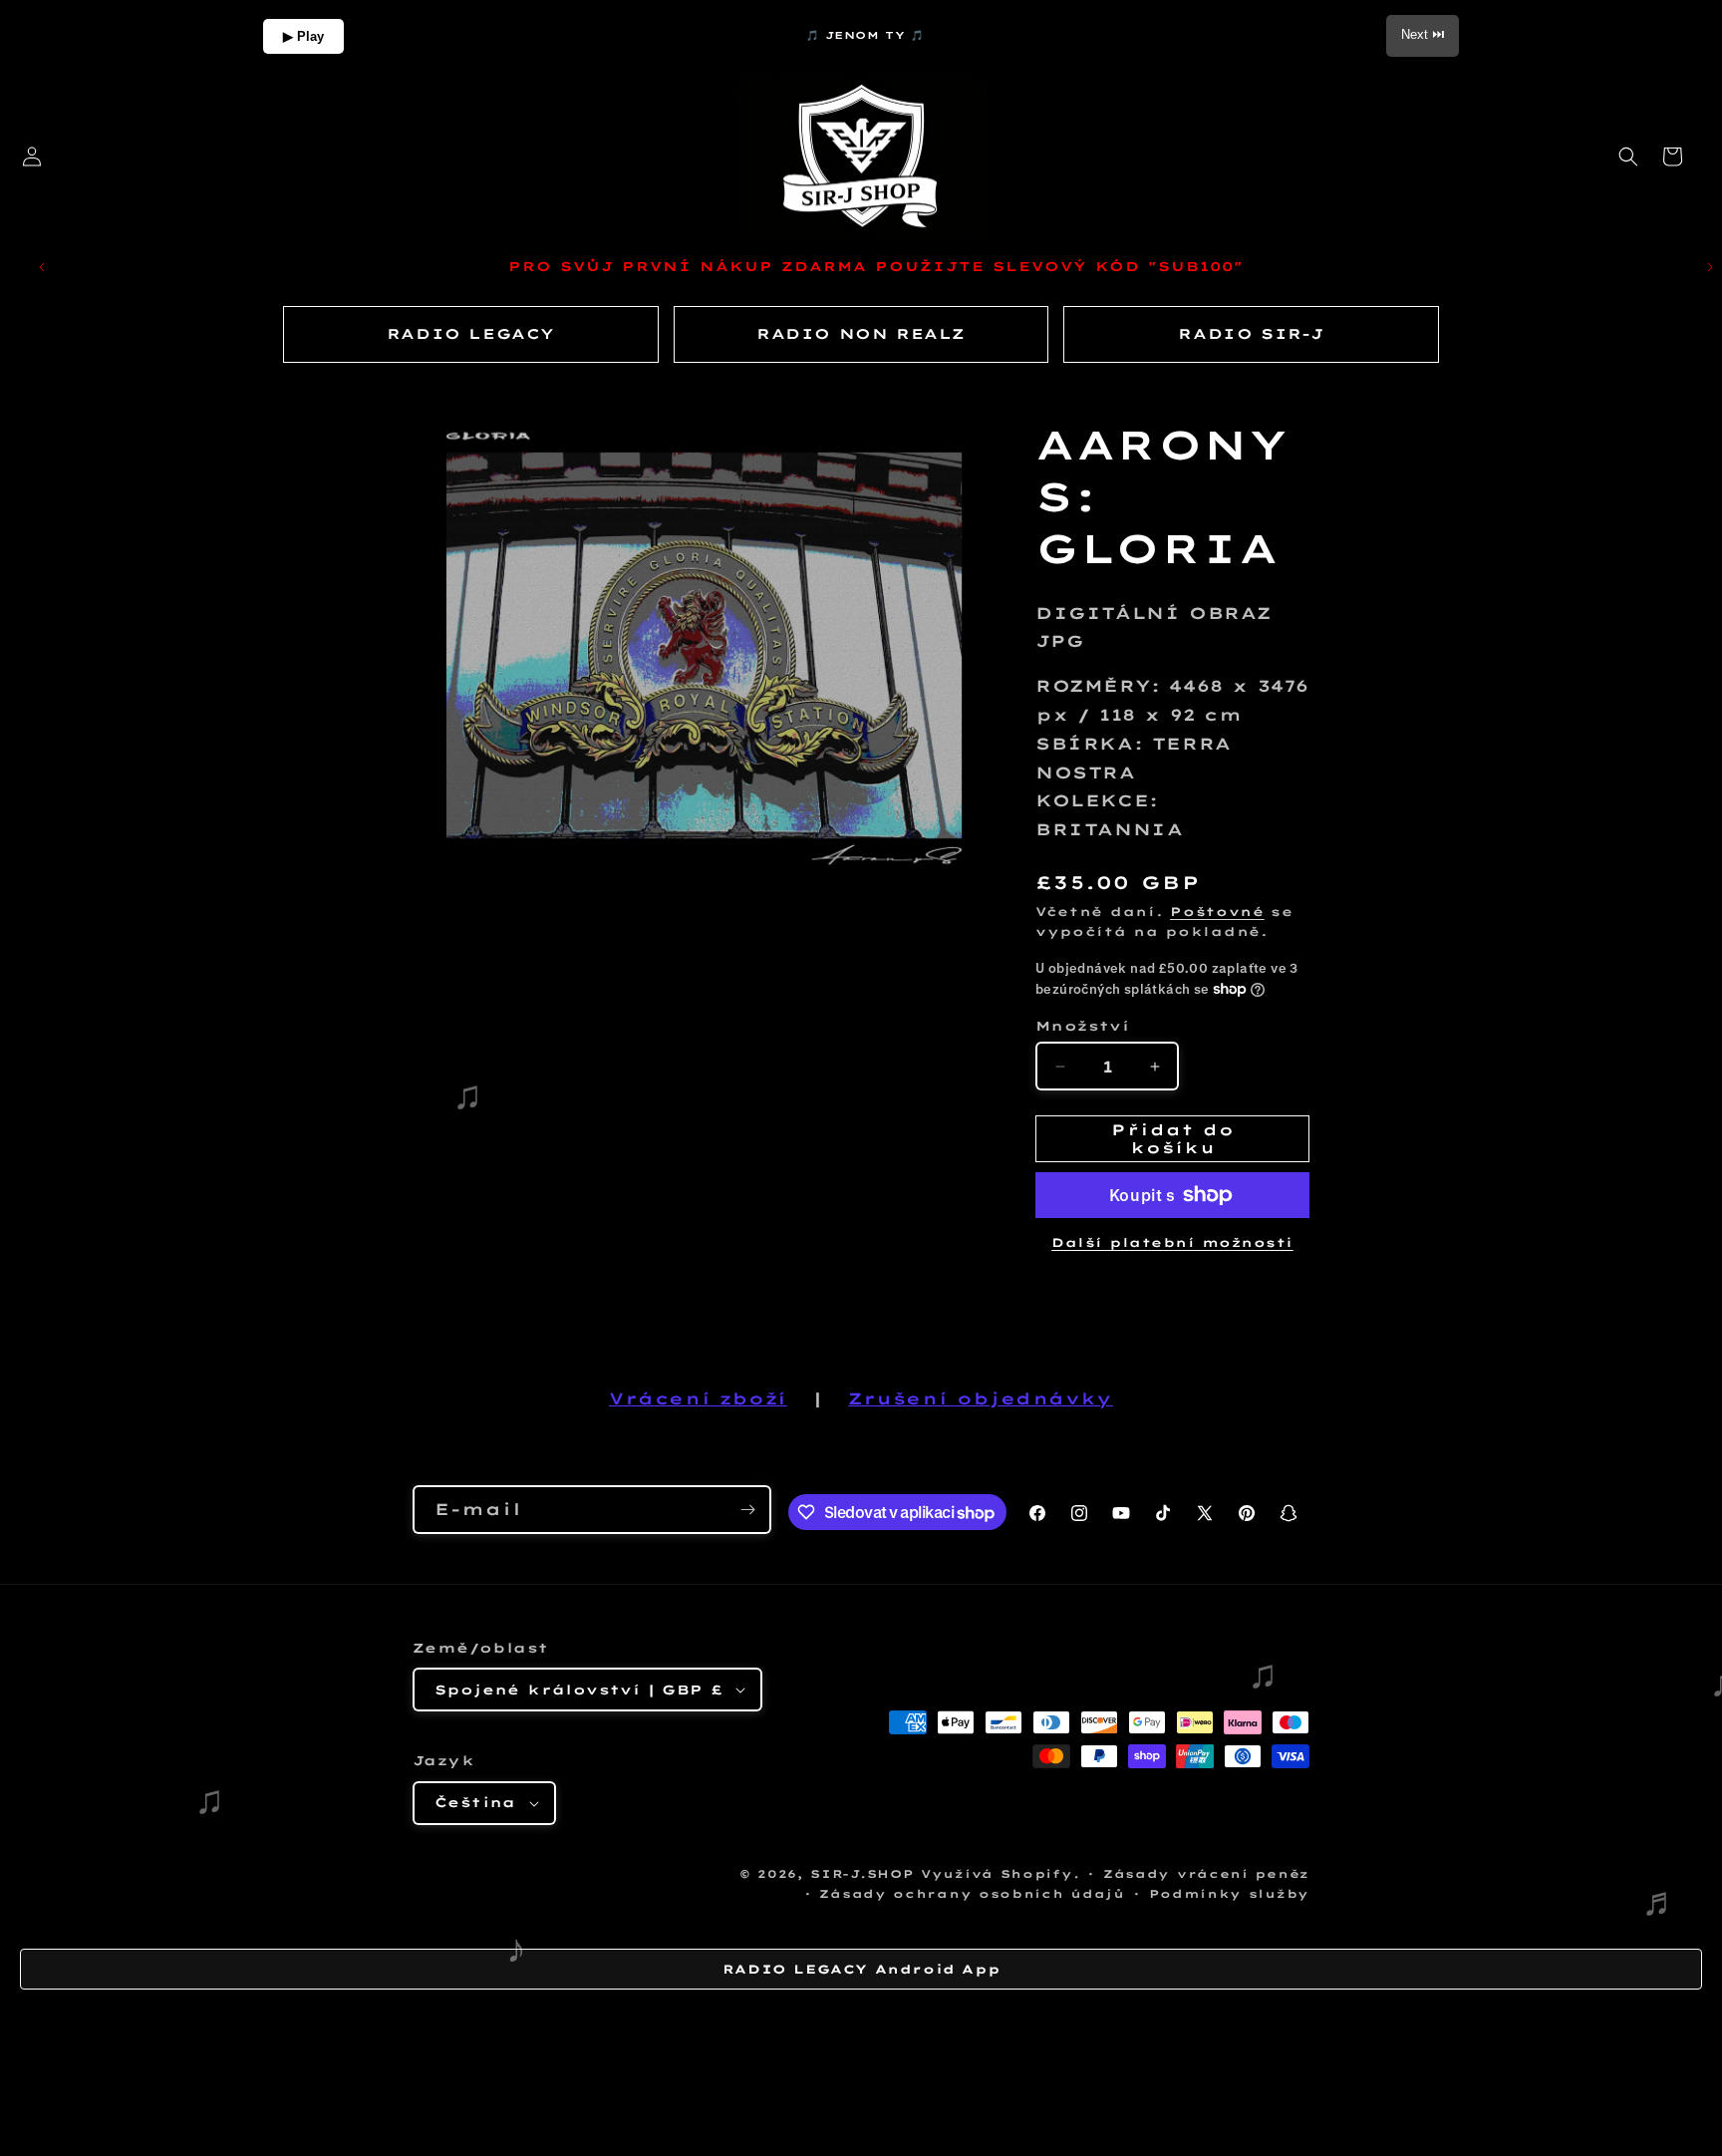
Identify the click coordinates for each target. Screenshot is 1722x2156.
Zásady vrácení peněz (1206, 1874)
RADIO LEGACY (471, 334)
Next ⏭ (1423, 34)
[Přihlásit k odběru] (747, 1510)
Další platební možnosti (1172, 1242)
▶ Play (303, 36)
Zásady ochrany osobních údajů (972, 1894)
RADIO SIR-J (1251, 334)
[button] (1628, 156)
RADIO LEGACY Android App (861, 1969)
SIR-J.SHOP (862, 1874)
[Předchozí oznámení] (42, 267)
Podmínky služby (1230, 1894)
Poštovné (1217, 912)
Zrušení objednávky (981, 1398)
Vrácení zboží (698, 1398)
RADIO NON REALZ (861, 334)
